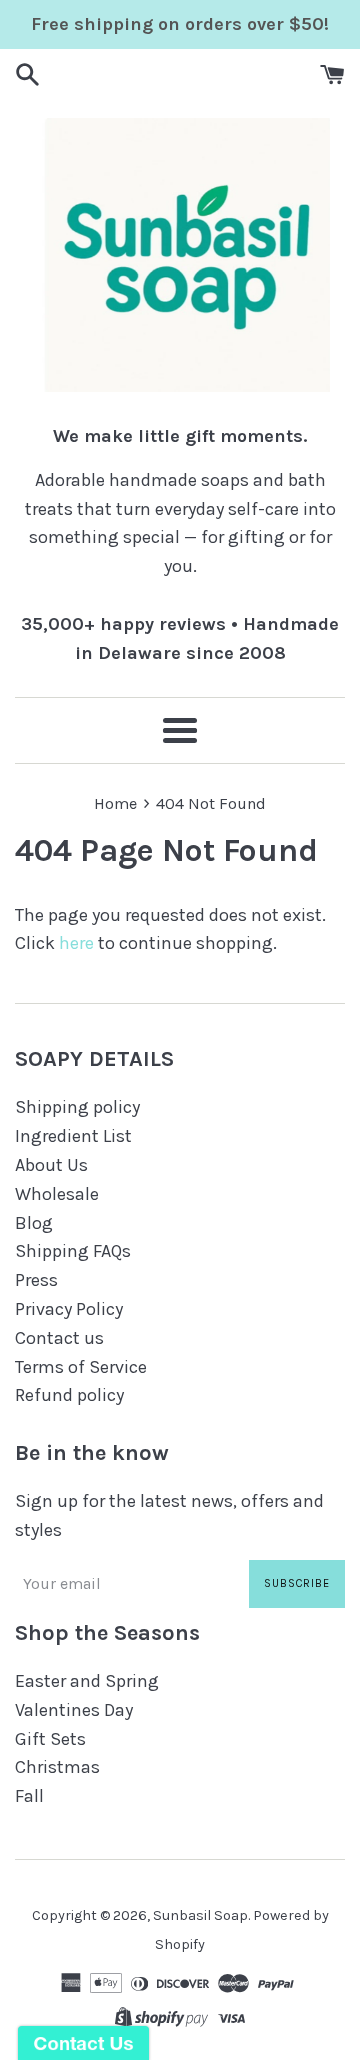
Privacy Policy (69, 1309)
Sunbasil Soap (200, 1915)
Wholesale (57, 1194)
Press (36, 1280)
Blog (34, 1223)
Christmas (57, 1767)
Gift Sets (50, 1739)
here (76, 943)
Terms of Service (81, 1367)
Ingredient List (73, 1136)
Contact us (59, 1338)
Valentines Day (74, 1710)
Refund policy (69, 1395)
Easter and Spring (87, 1681)
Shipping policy (77, 1107)
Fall (29, 1796)
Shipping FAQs (73, 1251)
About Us (51, 1165)
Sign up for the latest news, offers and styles (169, 1515)
